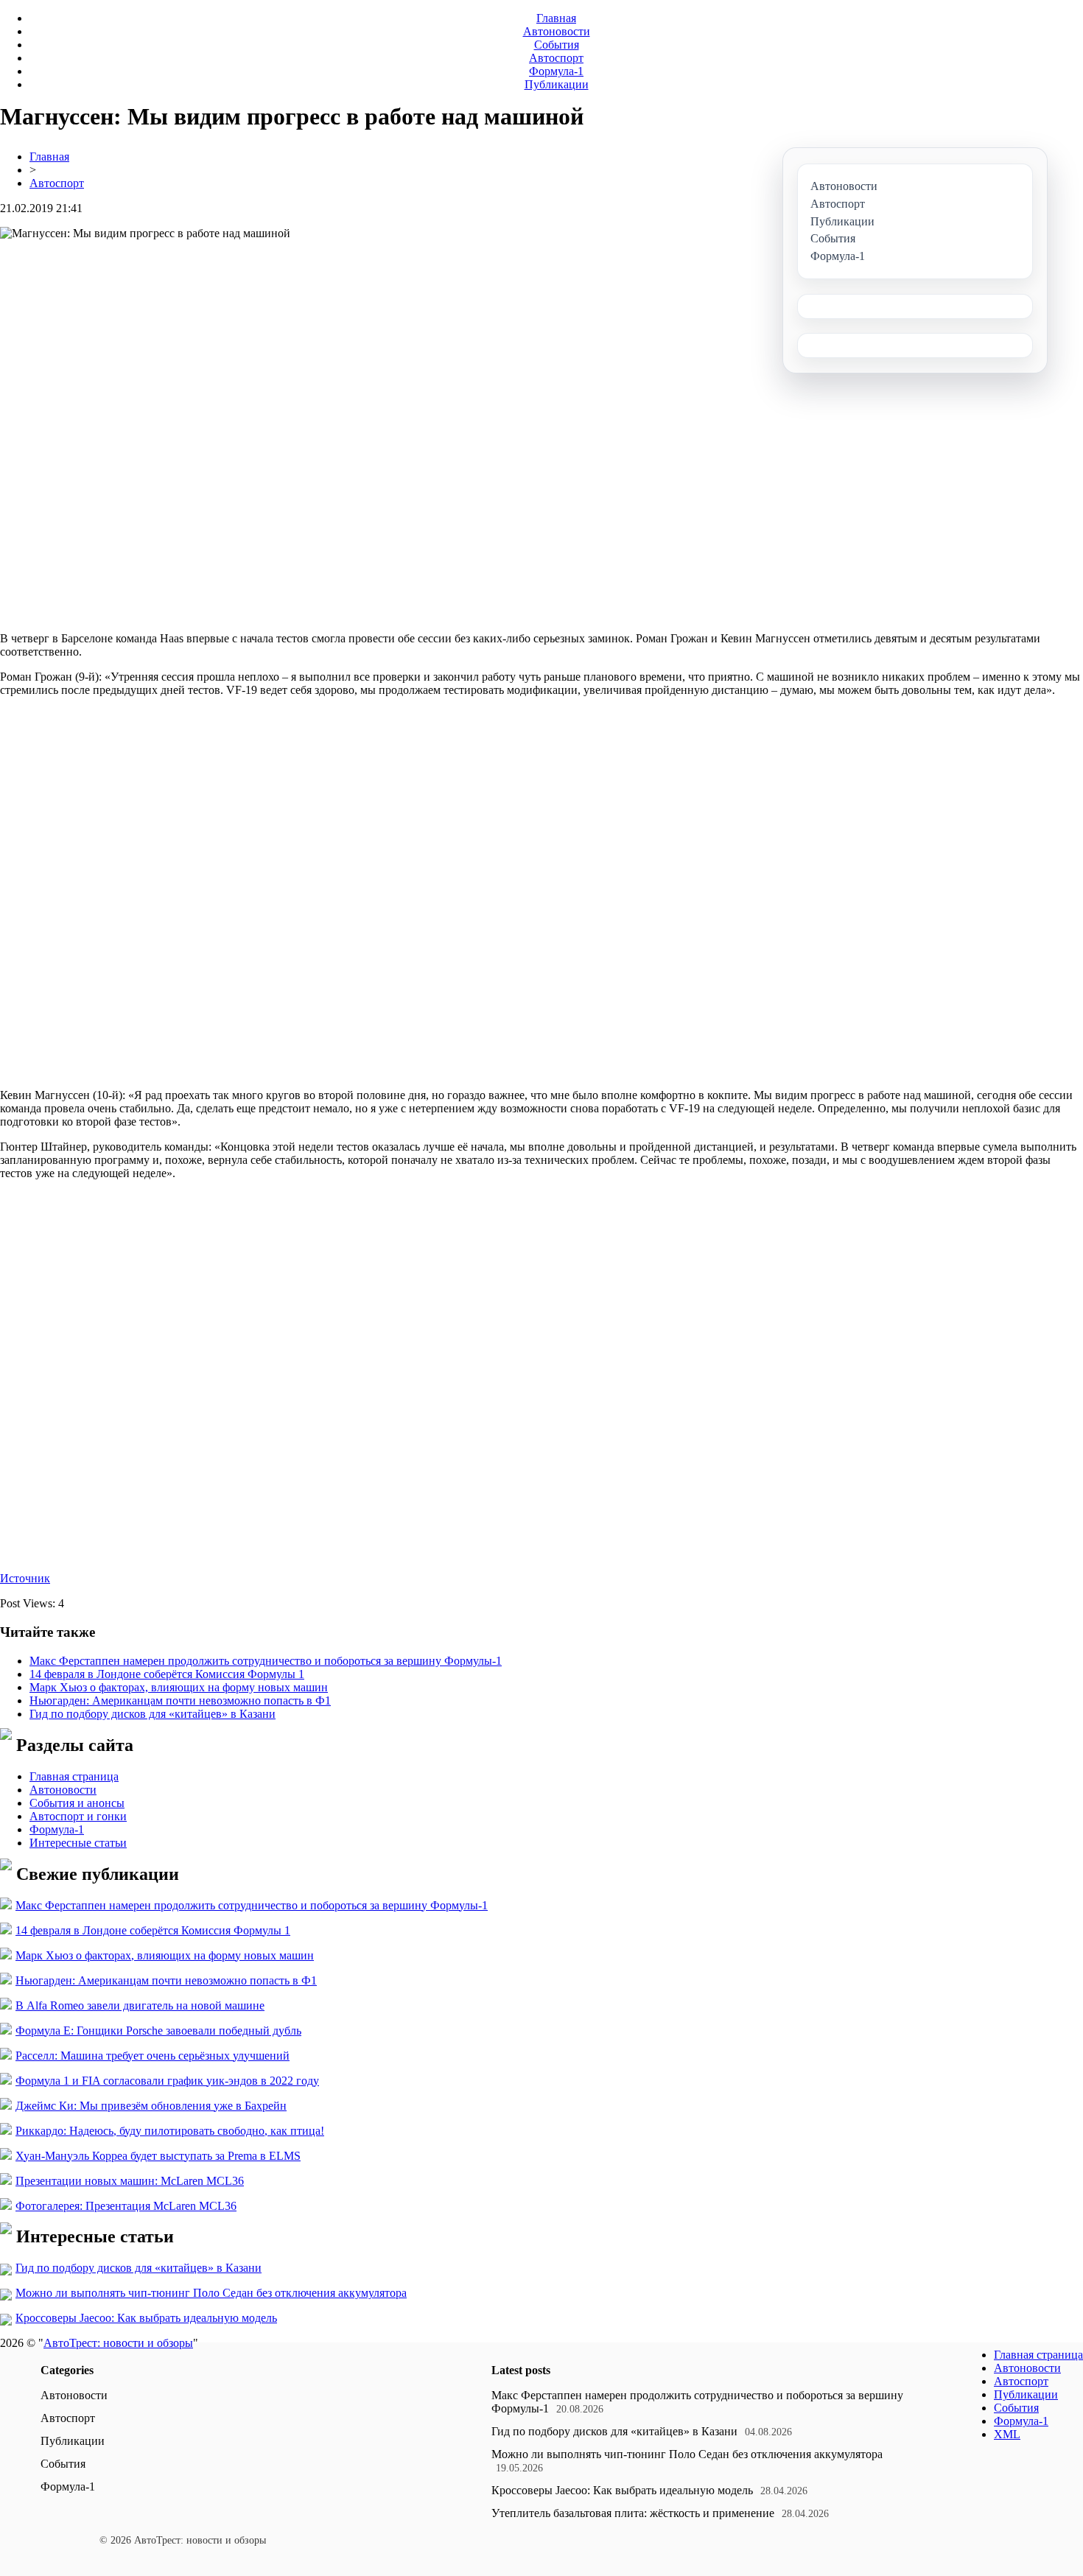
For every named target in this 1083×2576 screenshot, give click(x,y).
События (557, 45)
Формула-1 (556, 71)
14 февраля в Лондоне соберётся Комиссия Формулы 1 (167, 1674)
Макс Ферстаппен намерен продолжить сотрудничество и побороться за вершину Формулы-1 (266, 1661)
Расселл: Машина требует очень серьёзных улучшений (153, 2056)
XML (1007, 2434)
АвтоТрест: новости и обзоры (118, 2343)
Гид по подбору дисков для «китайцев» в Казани (153, 1714)
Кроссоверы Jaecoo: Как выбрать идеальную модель (146, 2318)
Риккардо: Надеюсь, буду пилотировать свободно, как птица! (170, 2131)
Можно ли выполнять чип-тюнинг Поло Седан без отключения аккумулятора (211, 2293)
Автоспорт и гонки (78, 1816)
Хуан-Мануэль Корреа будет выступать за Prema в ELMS (158, 2156)
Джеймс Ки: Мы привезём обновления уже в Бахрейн (151, 2106)
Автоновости (557, 31)
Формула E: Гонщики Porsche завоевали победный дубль (158, 2031)
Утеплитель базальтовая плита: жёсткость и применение (633, 2513)
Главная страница (74, 1776)
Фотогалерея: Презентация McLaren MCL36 (126, 2206)
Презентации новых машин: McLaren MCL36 (130, 2181)
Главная (556, 18)
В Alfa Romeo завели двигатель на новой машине (140, 2005)
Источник (25, 1578)
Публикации (557, 84)
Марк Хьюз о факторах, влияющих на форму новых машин (179, 1687)
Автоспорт (556, 58)
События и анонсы (77, 1803)
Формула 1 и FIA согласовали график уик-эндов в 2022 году (167, 2081)
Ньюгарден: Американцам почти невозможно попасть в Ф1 (180, 1701)
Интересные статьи (78, 1843)
